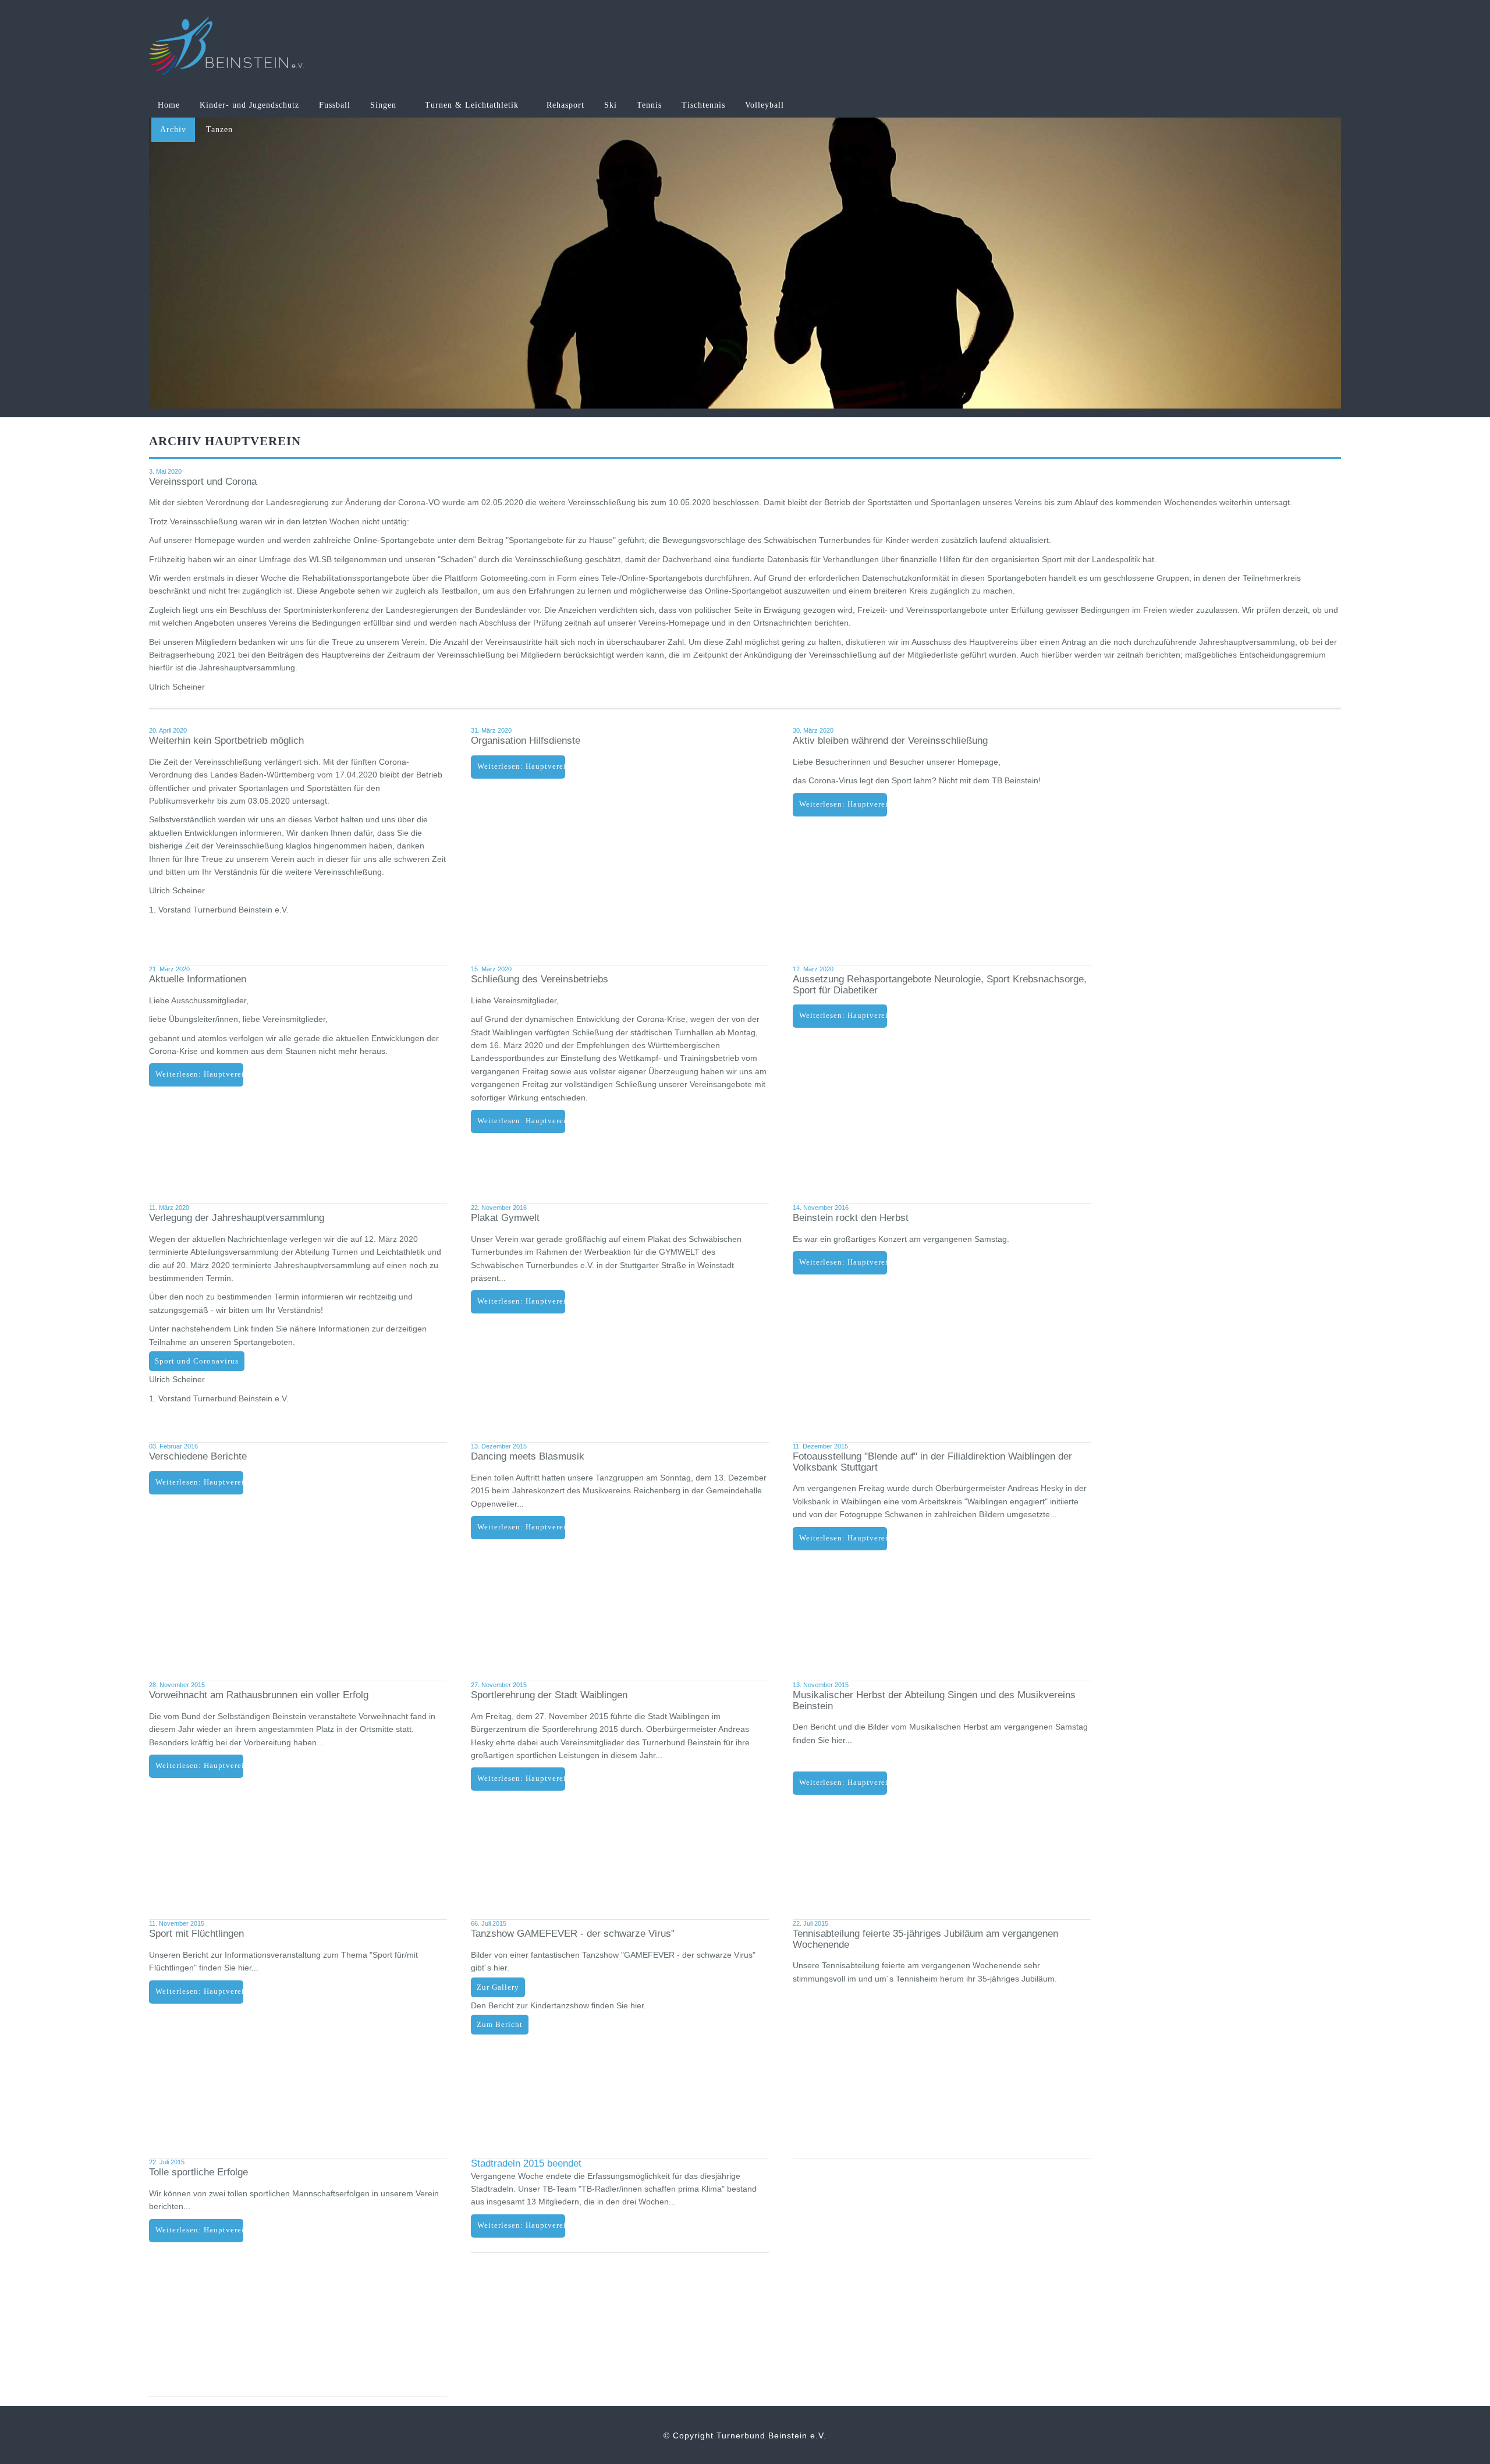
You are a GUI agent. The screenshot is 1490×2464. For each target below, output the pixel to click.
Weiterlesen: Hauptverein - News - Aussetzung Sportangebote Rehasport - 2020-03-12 (843, 1016)
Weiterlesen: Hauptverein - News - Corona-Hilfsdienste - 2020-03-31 (521, 766)
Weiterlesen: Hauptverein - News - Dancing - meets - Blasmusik (521, 1527)
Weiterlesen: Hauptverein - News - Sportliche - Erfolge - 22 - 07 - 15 (199, 2230)
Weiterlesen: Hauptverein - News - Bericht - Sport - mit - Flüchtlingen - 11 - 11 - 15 (199, 1991)
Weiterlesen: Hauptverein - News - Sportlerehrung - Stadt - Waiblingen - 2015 (521, 1778)
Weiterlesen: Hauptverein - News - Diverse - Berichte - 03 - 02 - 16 (199, 1482)
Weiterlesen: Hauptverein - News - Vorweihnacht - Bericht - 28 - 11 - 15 (199, 1766)
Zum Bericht (500, 2025)
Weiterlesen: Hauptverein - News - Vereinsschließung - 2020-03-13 (521, 1121)
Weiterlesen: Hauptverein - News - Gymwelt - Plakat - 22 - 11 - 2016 (521, 1301)
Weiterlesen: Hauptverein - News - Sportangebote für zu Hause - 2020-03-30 (843, 804)
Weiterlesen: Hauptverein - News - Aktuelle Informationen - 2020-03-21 (199, 1074)
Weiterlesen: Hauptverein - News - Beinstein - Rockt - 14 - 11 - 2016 (843, 1262)
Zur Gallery (498, 1987)
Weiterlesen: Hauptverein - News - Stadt (521, 2225)
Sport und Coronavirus (197, 1361)
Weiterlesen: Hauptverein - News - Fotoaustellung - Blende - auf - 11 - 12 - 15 (843, 1538)
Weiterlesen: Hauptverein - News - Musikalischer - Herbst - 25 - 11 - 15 (843, 1783)
